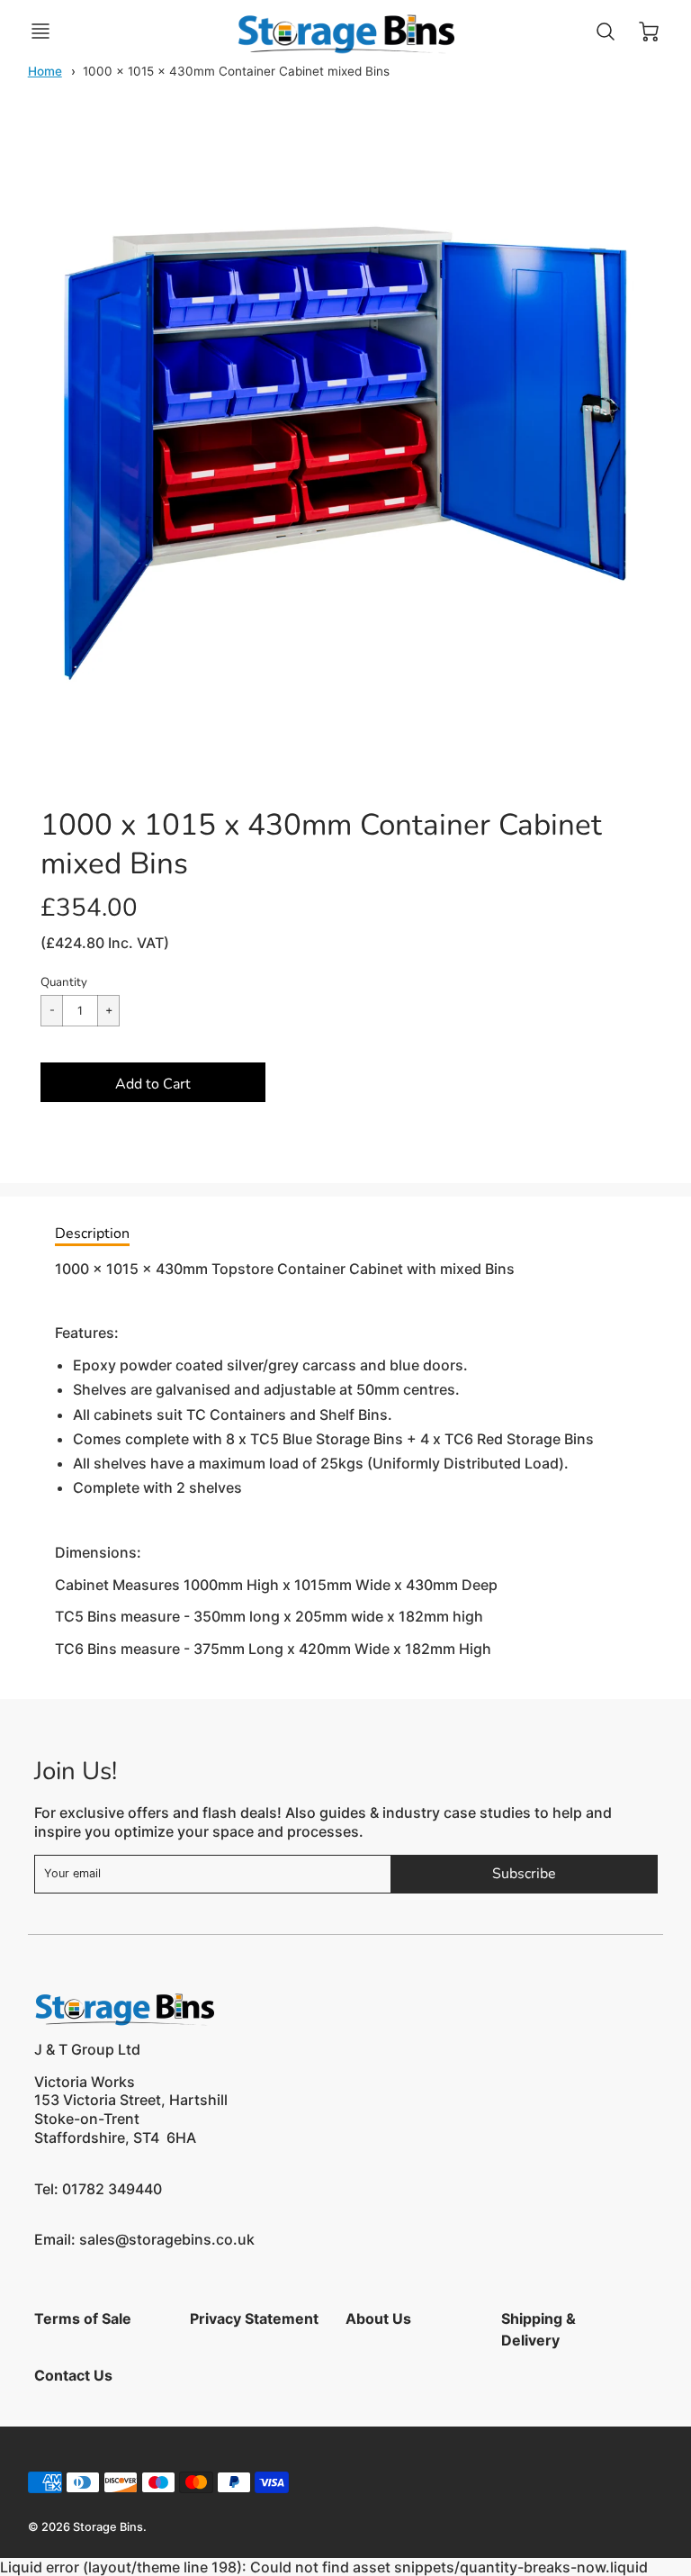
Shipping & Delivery (538, 2329)
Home (45, 71)
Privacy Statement (254, 2318)
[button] (153, 1082)
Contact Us (73, 2375)
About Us (378, 2318)
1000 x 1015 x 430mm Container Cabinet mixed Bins (236, 71)
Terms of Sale (83, 2318)
